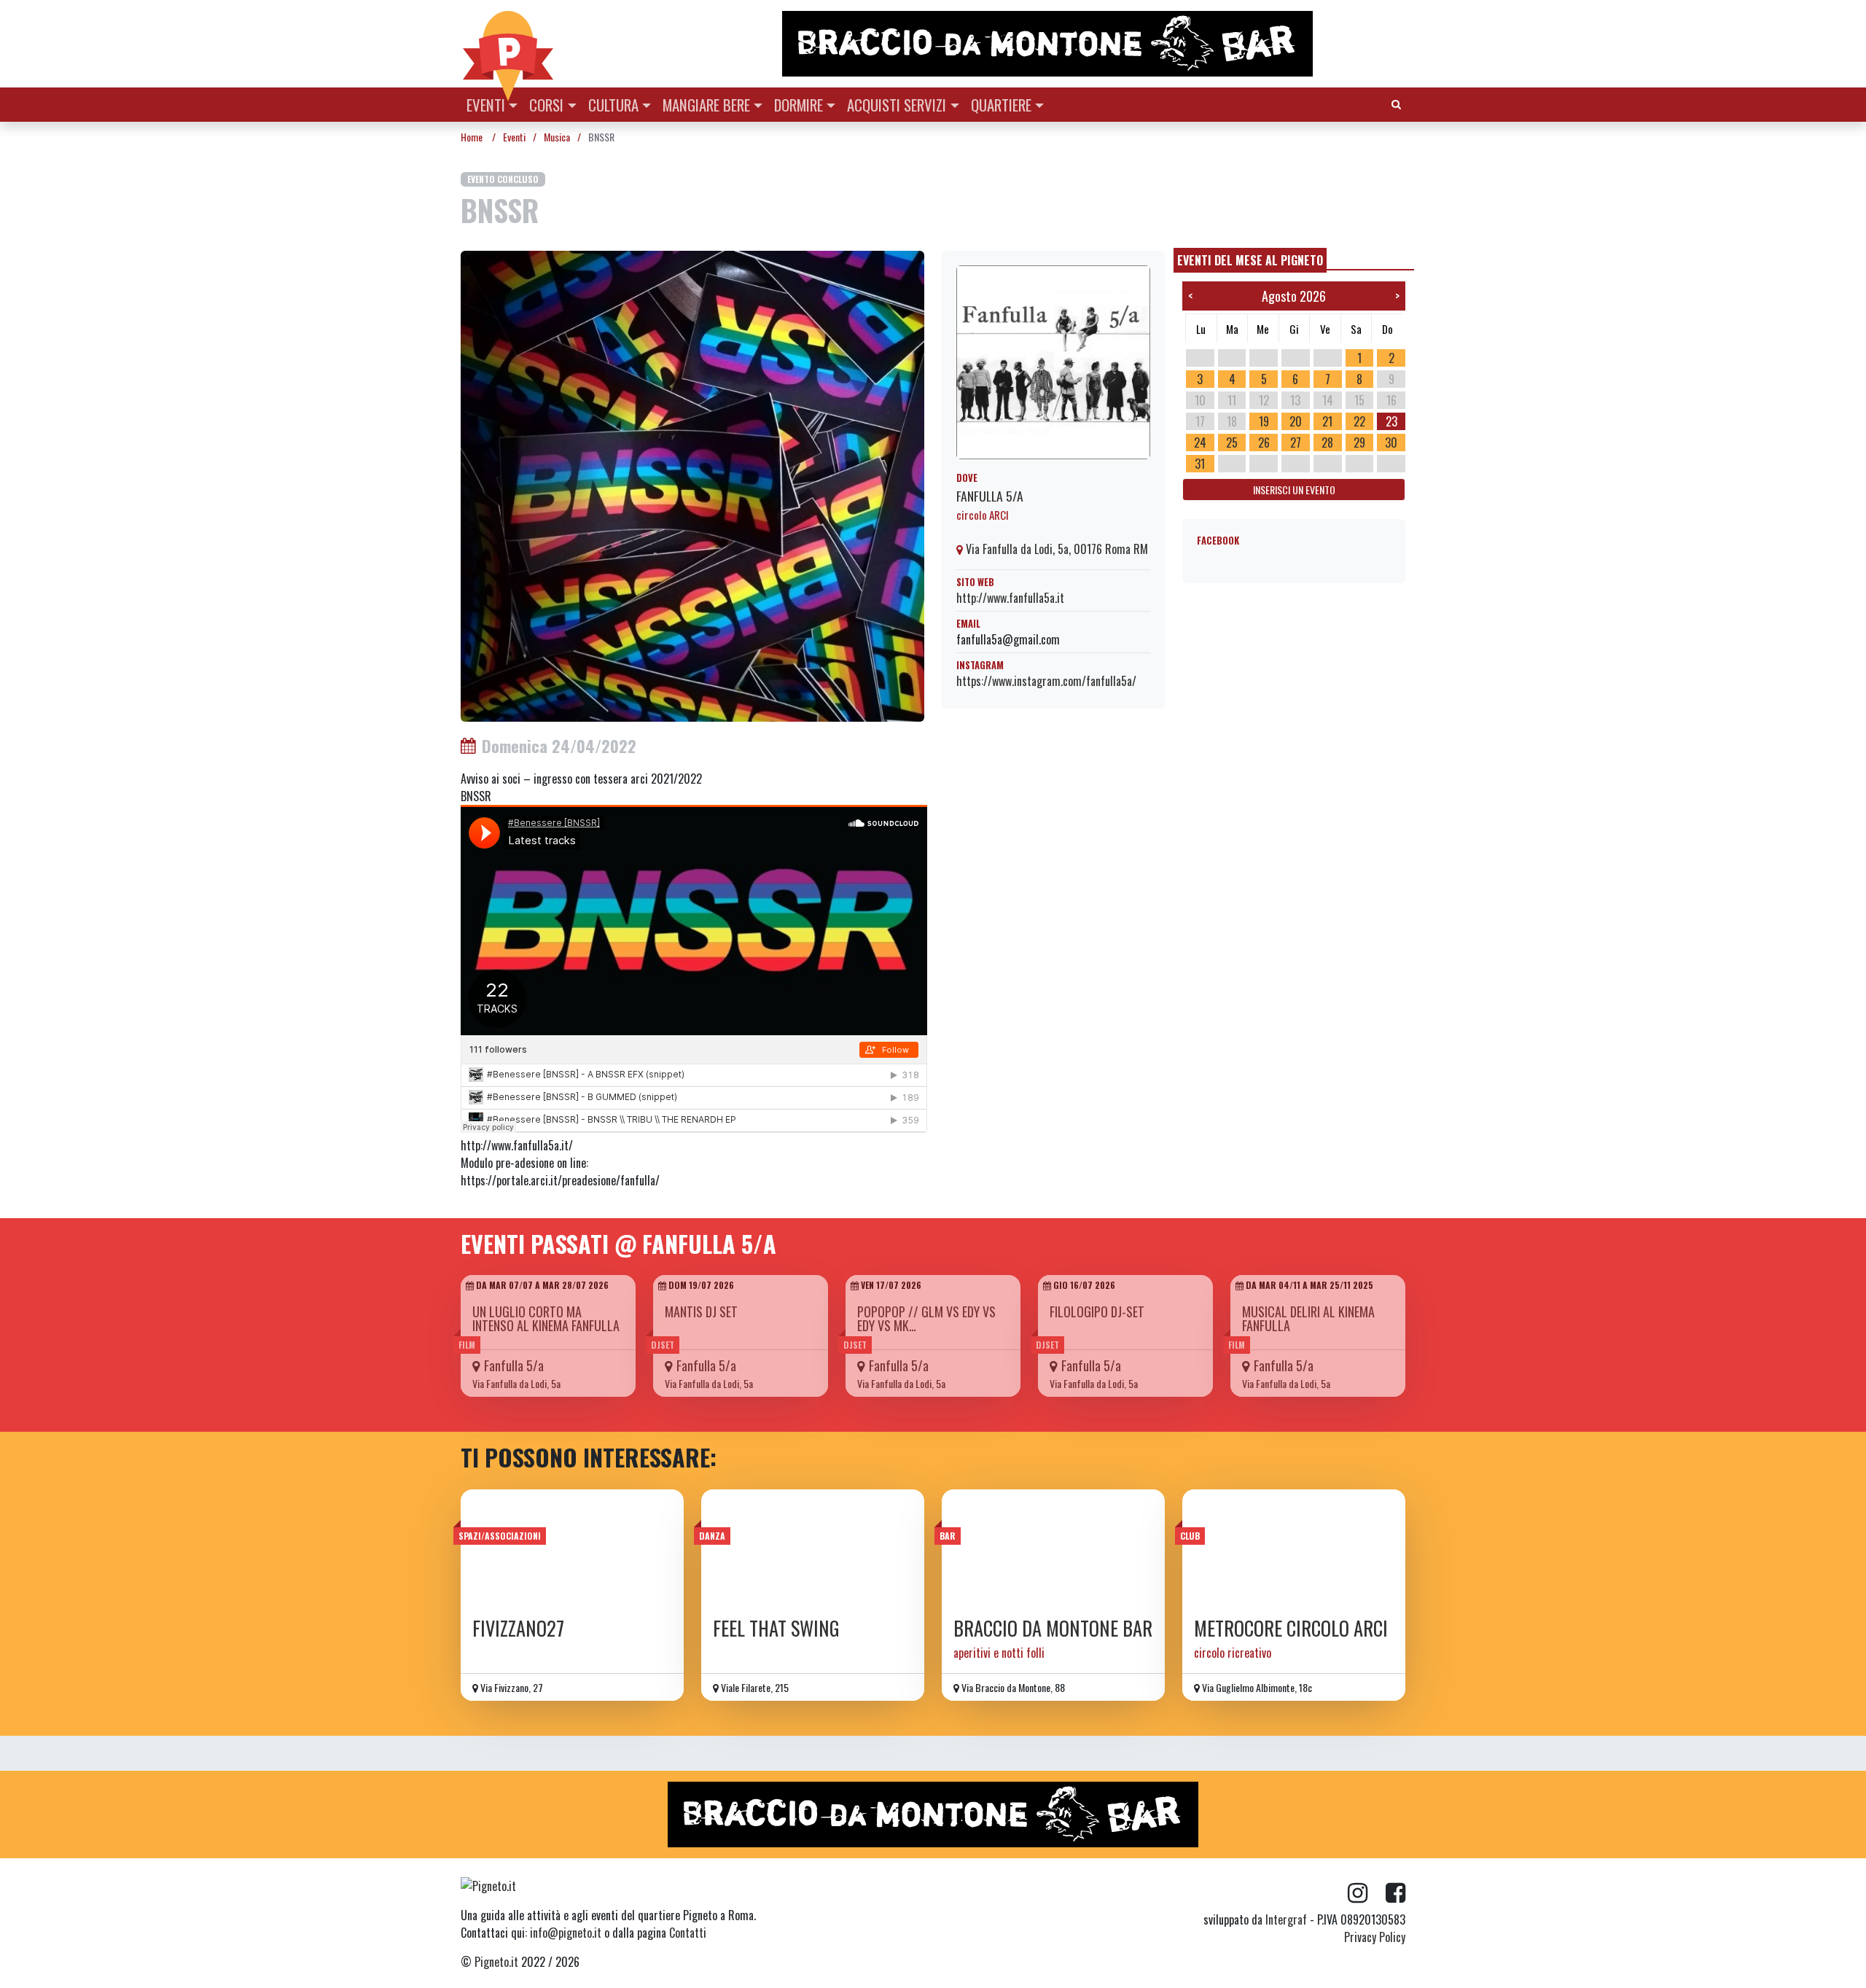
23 (1391, 421)
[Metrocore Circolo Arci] (1294, 1548)
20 (1296, 421)
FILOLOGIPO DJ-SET (1097, 1311)
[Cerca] (1396, 103)
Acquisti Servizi (897, 105)
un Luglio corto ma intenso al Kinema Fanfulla (546, 1318)
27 (1296, 443)
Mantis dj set (701, 1311)
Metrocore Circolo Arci (1291, 1628)
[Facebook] (1395, 1893)
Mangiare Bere (706, 105)
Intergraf (1286, 1919)
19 (1264, 421)
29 (1359, 443)
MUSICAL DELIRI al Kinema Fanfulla (1308, 1318)
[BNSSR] (692, 485)
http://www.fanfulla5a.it (1010, 598)
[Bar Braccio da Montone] (1093, 44)
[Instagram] (1367, 1893)
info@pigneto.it (566, 1933)
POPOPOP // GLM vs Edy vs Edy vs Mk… (926, 1318)
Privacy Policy (1375, 1937)
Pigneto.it (496, 1962)
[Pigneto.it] (508, 44)
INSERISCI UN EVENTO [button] (1294, 490)
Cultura (613, 105)
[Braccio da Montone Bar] (1053, 1548)
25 (1232, 443)
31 (1200, 464)
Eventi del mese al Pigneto (1250, 260)
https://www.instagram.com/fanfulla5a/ (1046, 681)
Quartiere (1001, 105)
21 (1327, 421)
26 (1264, 443)
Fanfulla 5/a (990, 496)
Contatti (688, 1933)
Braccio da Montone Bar (1053, 1628)
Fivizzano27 (518, 1628)
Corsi (546, 105)
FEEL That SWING (776, 1628)
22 (1359, 421)
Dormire (799, 105)
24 (1200, 443)
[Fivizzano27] (572, 1548)
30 (1391, 443)
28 (1327, 443)
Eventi (486, 105)
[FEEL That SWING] (813, 1548)
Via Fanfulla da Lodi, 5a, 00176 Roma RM (1055, 549)
